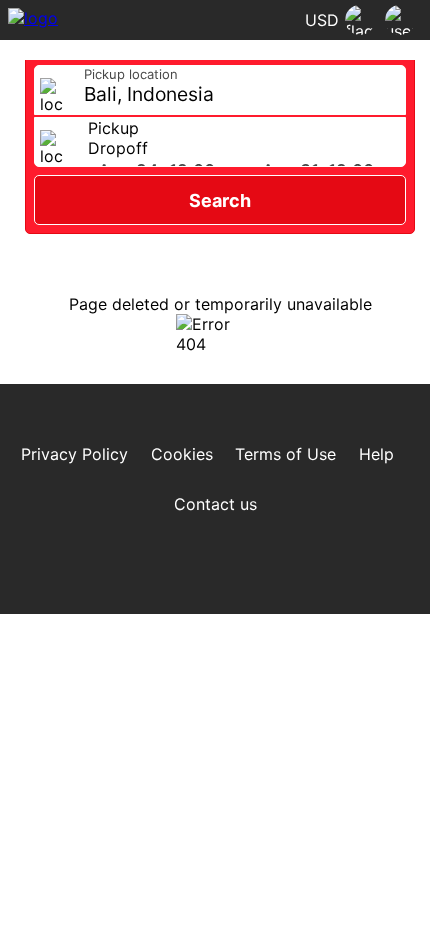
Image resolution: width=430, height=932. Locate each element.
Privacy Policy (74, 454)
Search (220, 200)
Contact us (215, 504)
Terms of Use (285, 454)
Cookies (182, 454)
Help (376, 454)
